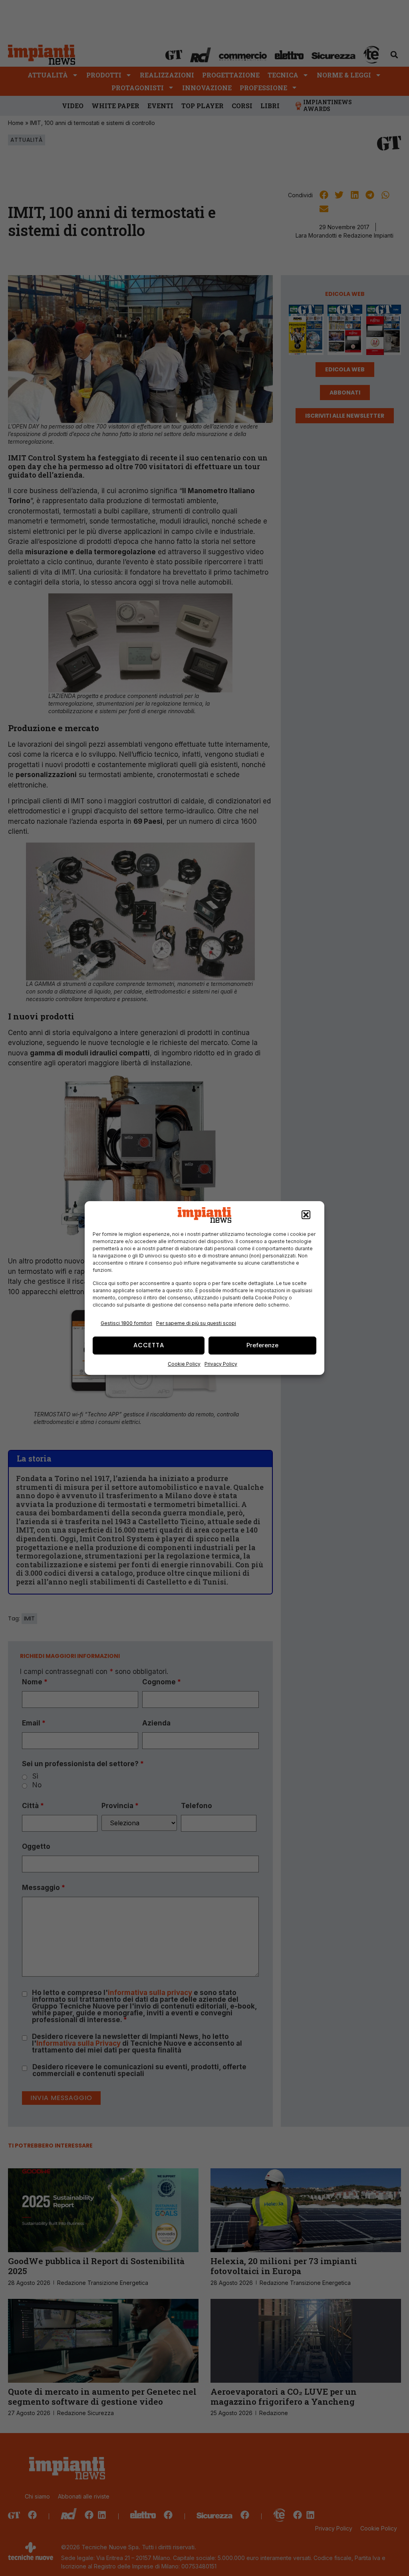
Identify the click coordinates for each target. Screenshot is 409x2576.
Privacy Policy (221, 1364)
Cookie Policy (184, 1364)
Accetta (149, 1345)
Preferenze (262, 1345)
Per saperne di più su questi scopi (196, 1323)
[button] (306, 1215)
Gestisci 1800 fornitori (126, 1323)
